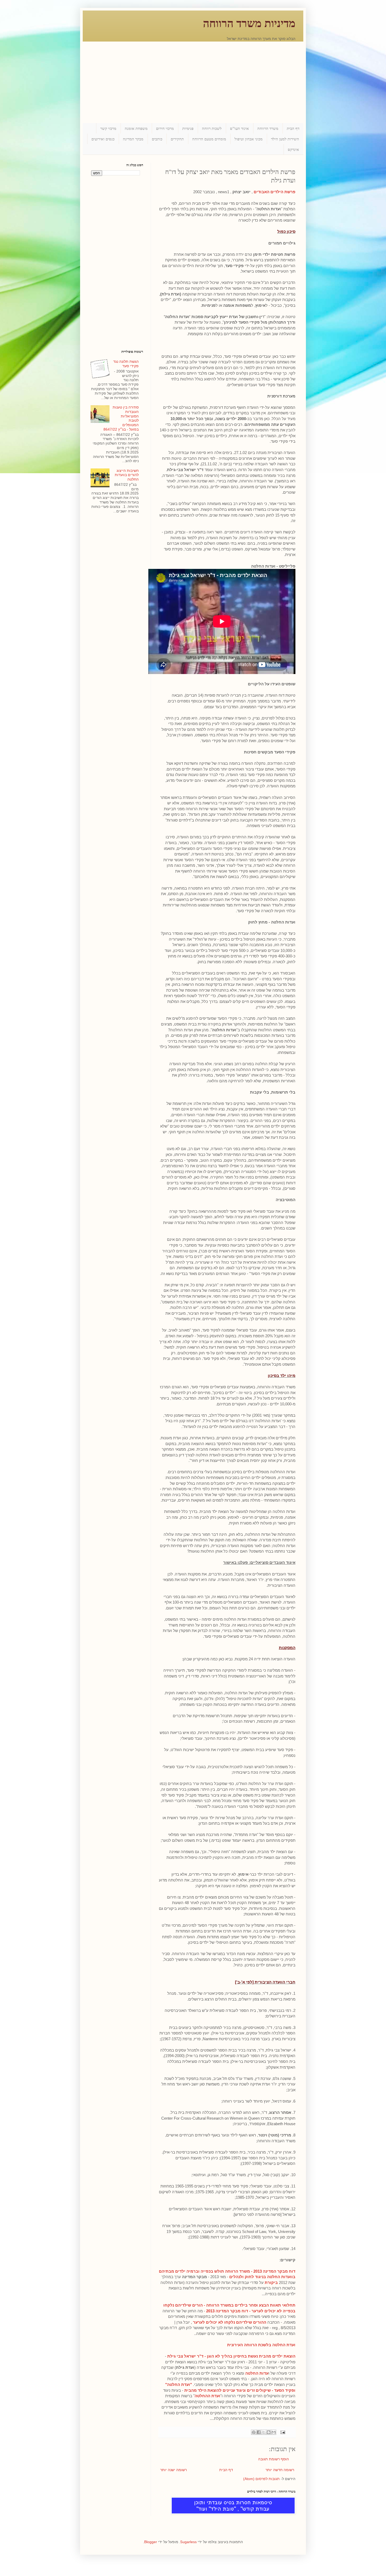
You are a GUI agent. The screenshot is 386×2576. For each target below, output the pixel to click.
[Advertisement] (193, 78)
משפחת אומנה (136, 128)
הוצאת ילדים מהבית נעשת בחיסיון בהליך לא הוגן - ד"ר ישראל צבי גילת (231, 2356)
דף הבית (293, 128)
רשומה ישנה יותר (173, 2470)
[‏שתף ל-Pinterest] (254, 2432)
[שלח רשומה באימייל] (283, 2432)
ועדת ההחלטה (207, 2396)
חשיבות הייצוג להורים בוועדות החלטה (127, 475)
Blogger (151, 2542)
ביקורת (271, 2282)
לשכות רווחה (212, 128)
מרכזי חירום (165, 128)
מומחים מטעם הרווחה (209, 139)
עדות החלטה (257, 2373)
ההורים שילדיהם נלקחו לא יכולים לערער (230, 2322)
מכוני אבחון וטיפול (249, 139)
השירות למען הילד (285, 139)
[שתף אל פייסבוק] (259, 2432)
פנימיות (188, 128)
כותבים (157, 139)
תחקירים (177, 139)
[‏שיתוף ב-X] (264, 2432)
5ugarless (189, 2542)
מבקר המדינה (133, 139)
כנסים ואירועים (103, 139)
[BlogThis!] (269, 2432)
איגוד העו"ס (239, 128)
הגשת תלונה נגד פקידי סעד (126, 364)
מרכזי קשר (108, 128)
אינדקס (293, 149)
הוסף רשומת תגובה (273, 2459)
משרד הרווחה (268, 128)
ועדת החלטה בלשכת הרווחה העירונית (261, 2345)
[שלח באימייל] (274, 2432)
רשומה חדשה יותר (280, 2470)
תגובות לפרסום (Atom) (261, 2479)
